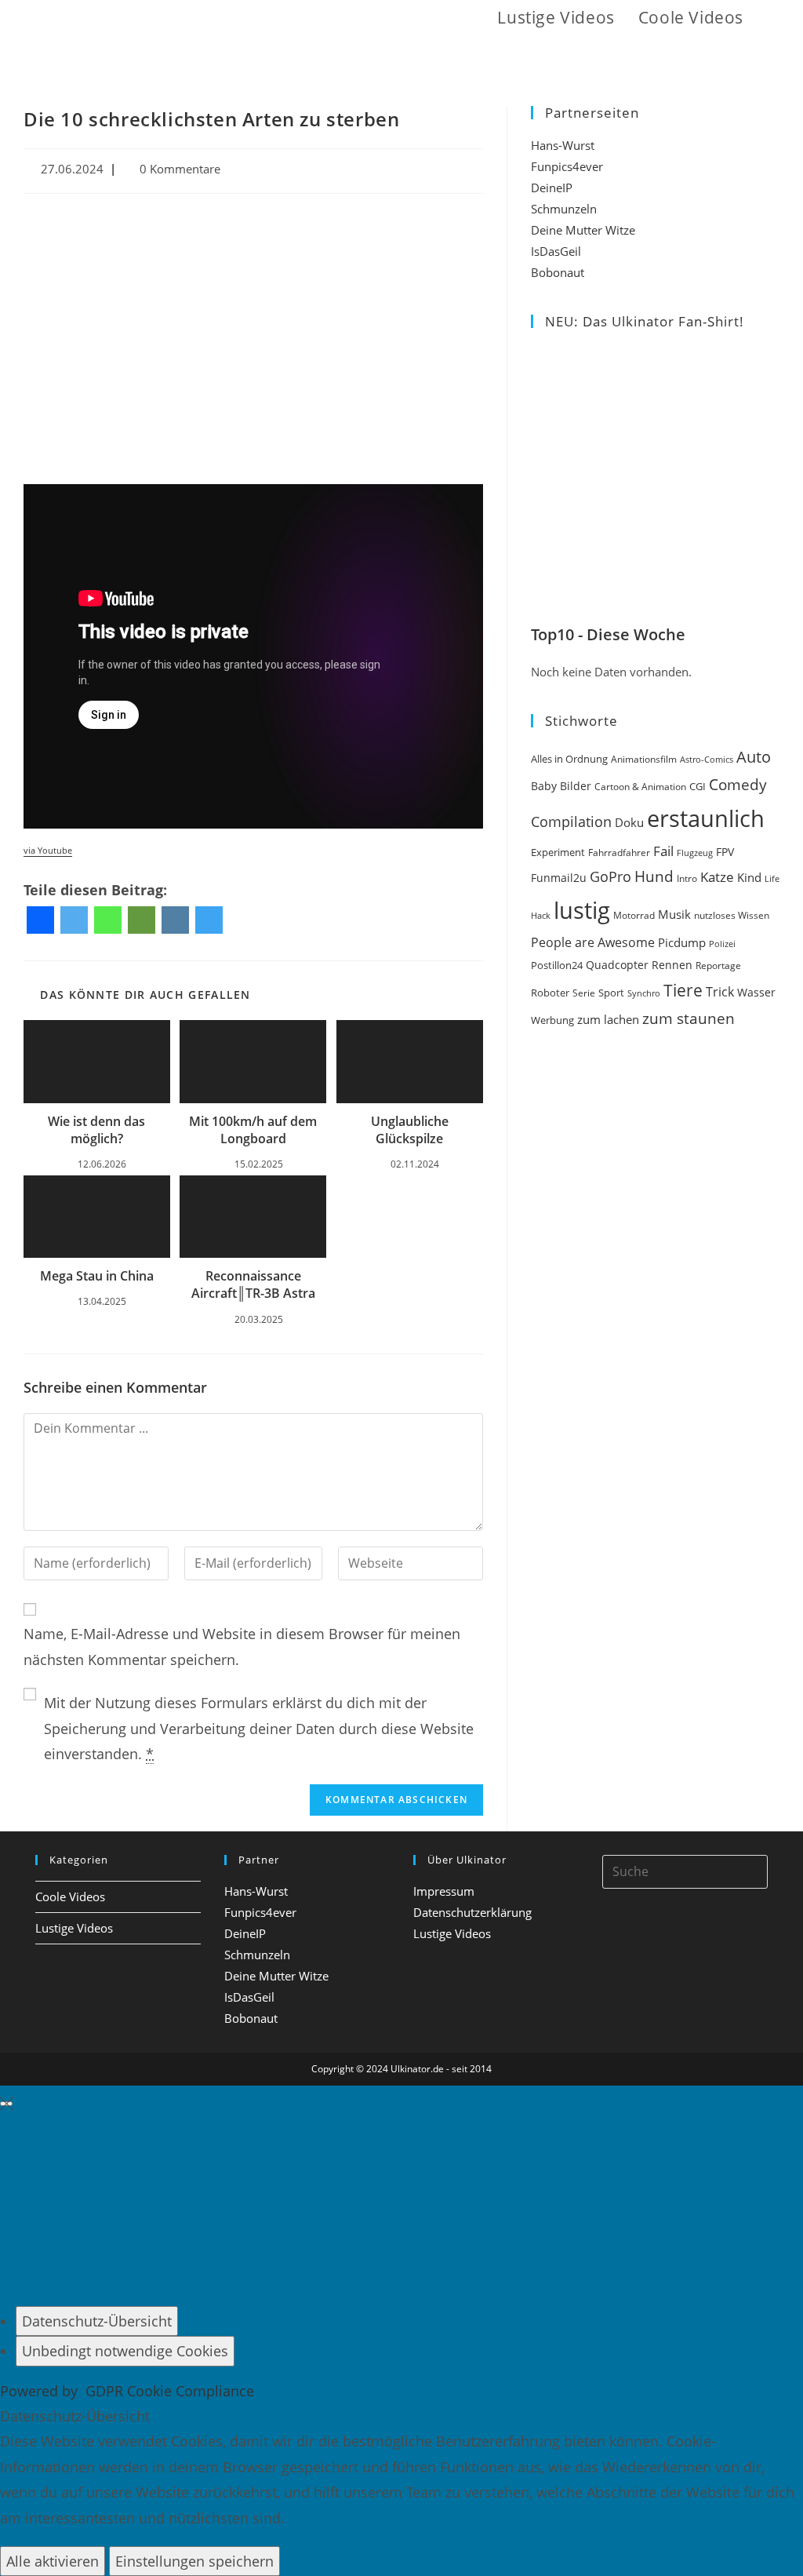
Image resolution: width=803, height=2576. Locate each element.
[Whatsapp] (108, 920)
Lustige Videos (74, 1928)
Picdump (682, 942)
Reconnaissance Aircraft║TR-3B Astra (253, 1284)
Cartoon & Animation (640, 787)
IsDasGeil (556, 251)
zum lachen (608, 1019)
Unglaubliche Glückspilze (410, 1130)
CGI (698, 786)
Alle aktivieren (53, 2561)
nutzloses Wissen (732, 915)
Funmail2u (559, 878)
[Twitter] (74, 920)
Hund (654, 876)
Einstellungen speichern (194, 2561)
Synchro (644, 993)
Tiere (683, 990)
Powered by (127, 2391)
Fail (663, 851)
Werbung (552, 1020)
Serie (584, 993)
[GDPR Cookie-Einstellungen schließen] (6, 2104)
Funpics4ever (567, 166)
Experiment (558, 852)
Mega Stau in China (97, 1276)
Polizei (722, 944)
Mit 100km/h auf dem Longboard (253, 1130)
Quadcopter (617, 965)
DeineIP (552, 188)
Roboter (550, 993)
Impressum (444, 1891)
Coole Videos (70, 1896)
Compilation (571, 822)
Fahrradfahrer (619, 853)
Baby (544, 786)
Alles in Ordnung (569, 759)
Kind (749, 877)
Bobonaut (558, 272)
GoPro (610, 876)
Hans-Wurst (563, 145)
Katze (717, 877)
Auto (754, 757)
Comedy (738, 785)
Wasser (756, 992)
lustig (582, 910)
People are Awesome (593, 942)
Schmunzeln (564, 209)
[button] (773, 18)
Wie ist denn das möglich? (96, 1130)
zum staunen (689, 1018)
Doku (629, 823)
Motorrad (634, 915)
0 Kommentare (180, 169)
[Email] (142, 920)
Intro (687, 878)
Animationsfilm (644, 759)
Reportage (718, 966)
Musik (674, 914)
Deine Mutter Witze (583, 230)
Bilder (576, 786)
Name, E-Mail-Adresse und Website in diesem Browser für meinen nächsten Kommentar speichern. (242, 1646)
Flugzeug (695, 853)
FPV (725, 852)
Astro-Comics (707, 759)
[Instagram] (175, 920)
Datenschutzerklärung (472, 1912)
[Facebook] (40, 920)
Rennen (672, 965)
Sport (611, 993)
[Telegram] (209, 920)
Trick (720, 992)
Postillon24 (557, 966)
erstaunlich (706, 818)
